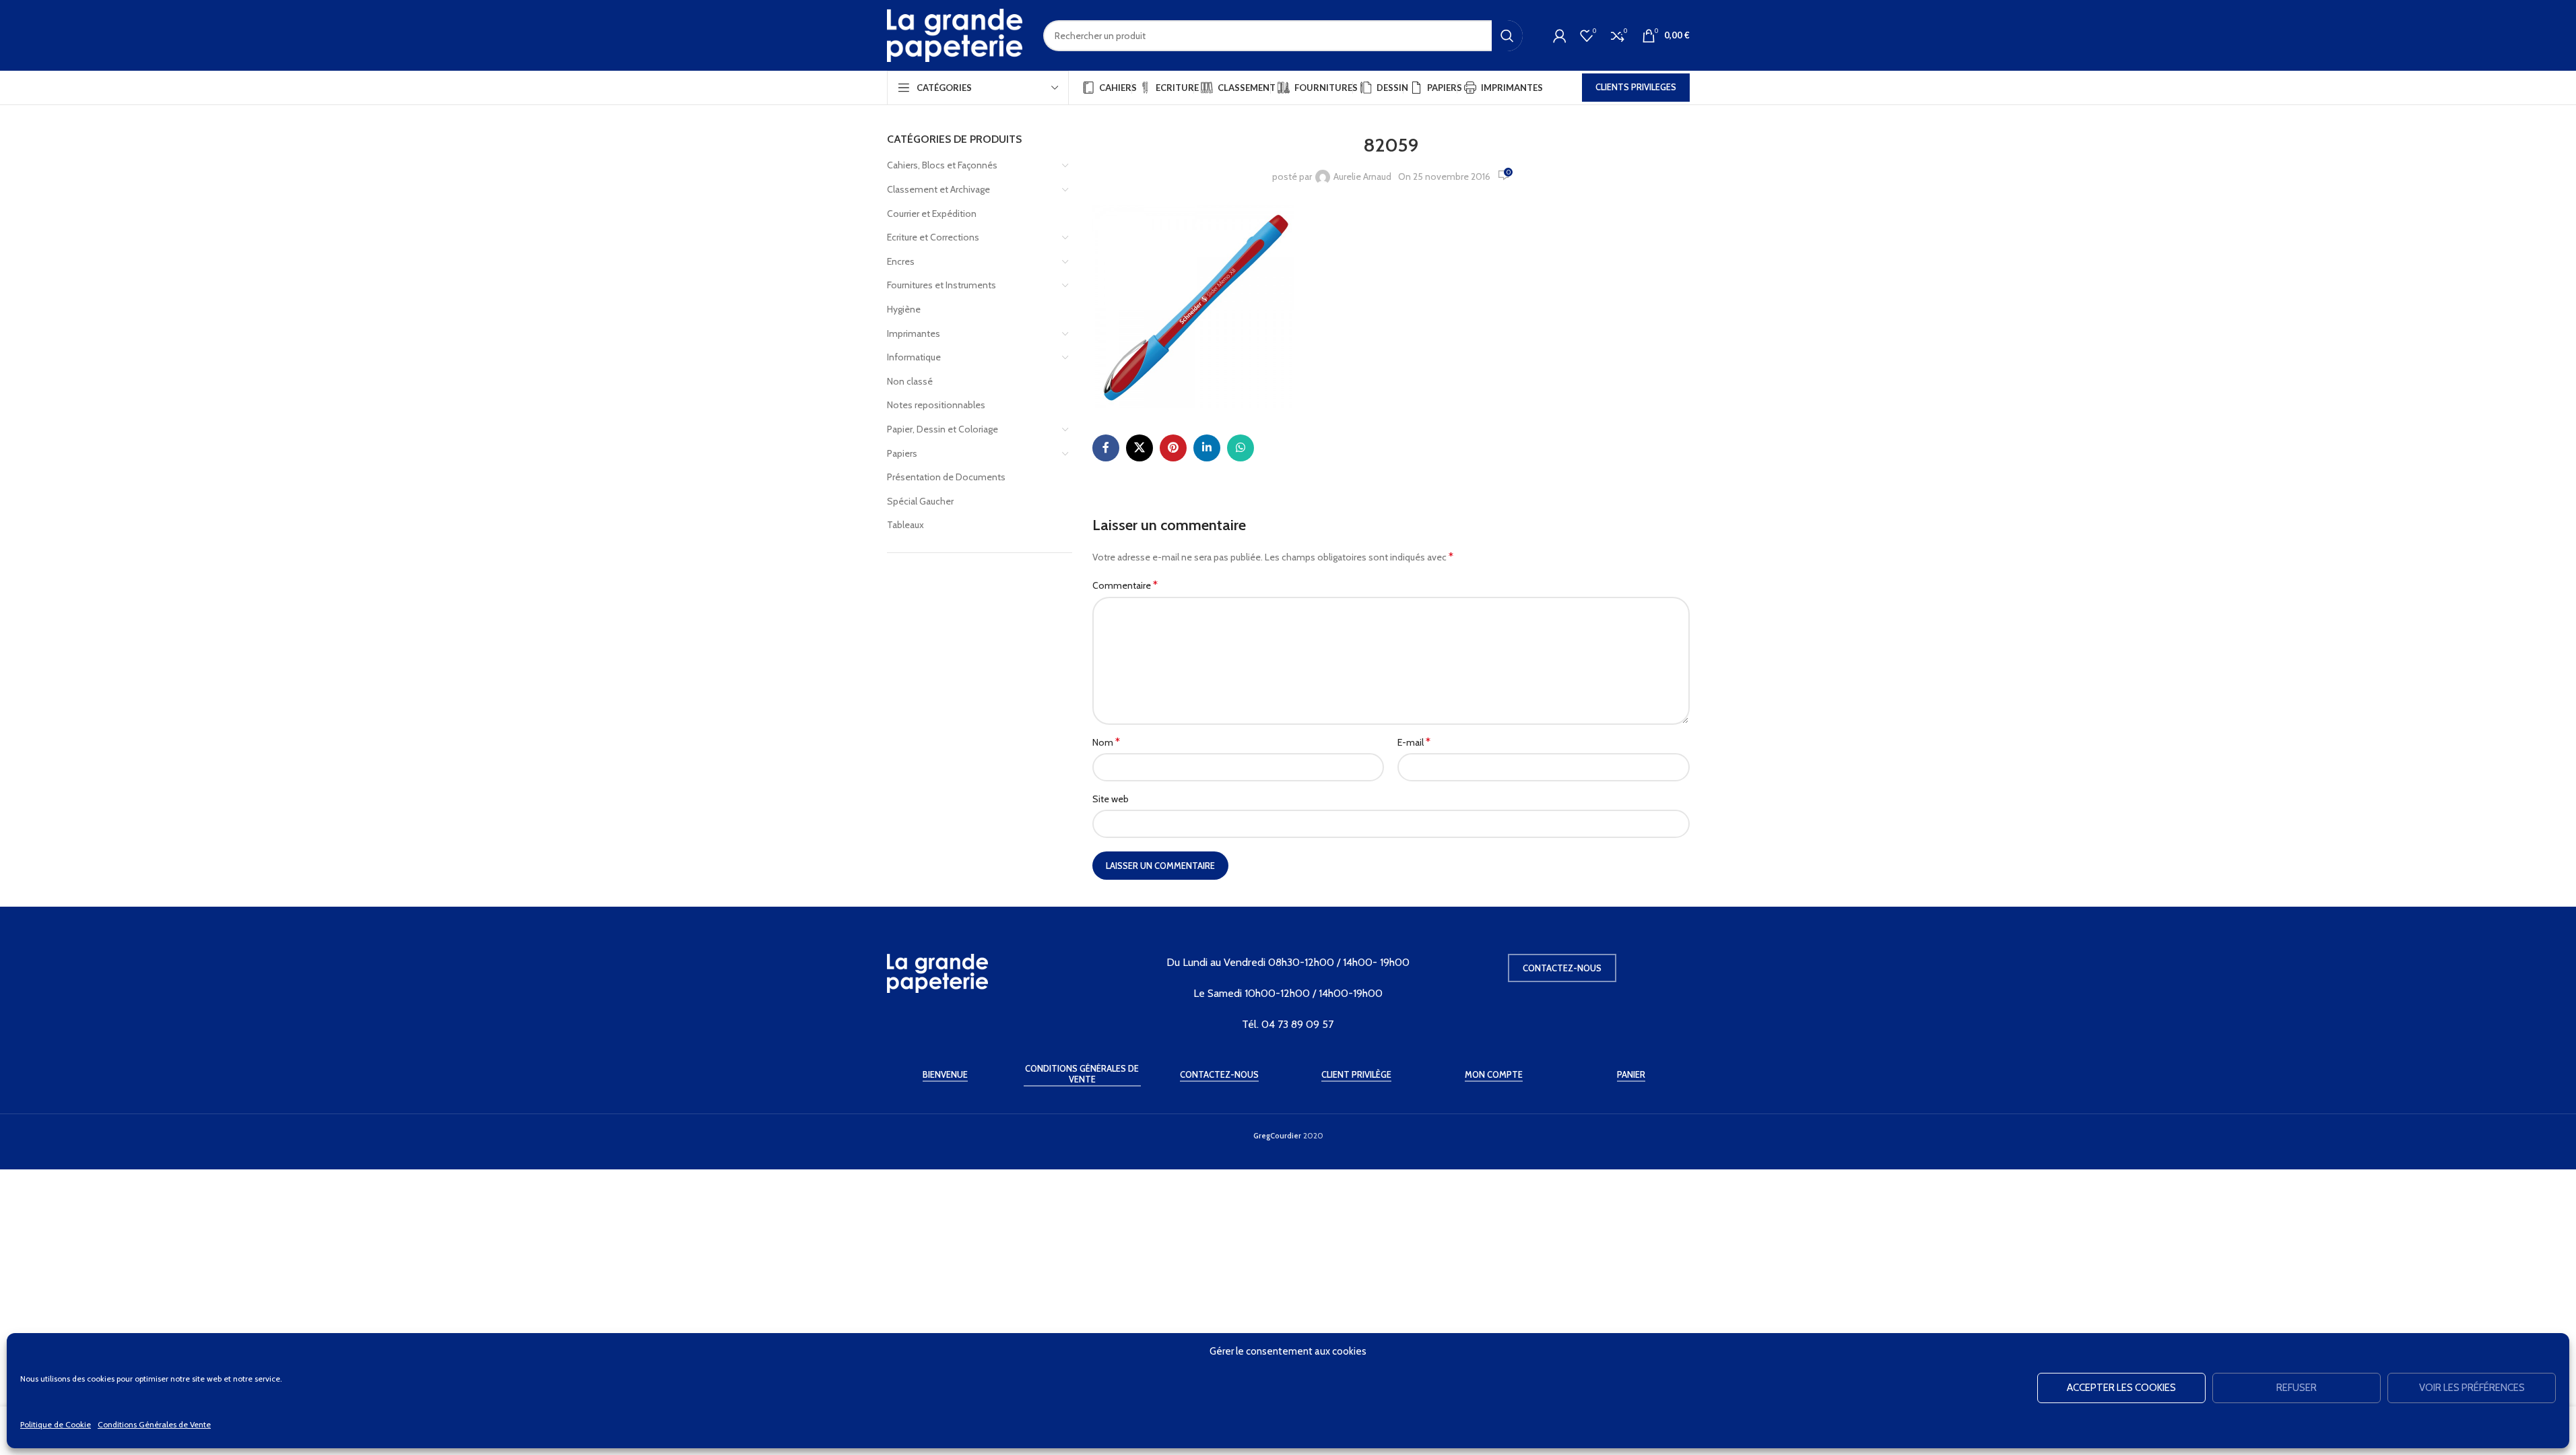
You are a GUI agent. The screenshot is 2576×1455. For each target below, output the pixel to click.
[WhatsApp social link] (1241, 448)
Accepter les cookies (2121, 1388)
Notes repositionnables (936, 405)
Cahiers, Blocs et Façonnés (942, 165)
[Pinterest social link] (1173, 448)
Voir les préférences (2472, 1388)
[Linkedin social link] (1207, 448)
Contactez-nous (1562, 968)
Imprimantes (914, 333)
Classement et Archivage (938, 189)
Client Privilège (1356, 1075)
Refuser (2297, 1388)
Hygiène (904, 309)
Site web (1111, 799)
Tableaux (905, 525)
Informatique (914, 357)
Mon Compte (1494, 1075)
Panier (1631, 1075)
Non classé (910, 381)
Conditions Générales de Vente (154, 1424)
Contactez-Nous (1219, 1075)
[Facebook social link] (1106, 448)
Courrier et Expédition (932, 214)
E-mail (1414, 742)
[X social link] (1140, 448)
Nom (1106, 742)
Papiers (902, 453)
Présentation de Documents (946, 477)
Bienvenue (945, 1075)
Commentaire (1125, 585)
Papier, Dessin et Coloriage (943, 429)
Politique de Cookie (56, 1424)
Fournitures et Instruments (942, 285)
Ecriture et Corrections (933, 237)
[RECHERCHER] (1507, 36)
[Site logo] (955, 34)
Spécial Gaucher (920, 501)
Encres (901, 261)
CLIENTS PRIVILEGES (1636, 87)
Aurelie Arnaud (1362, 176)
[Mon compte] (1560, 36)
